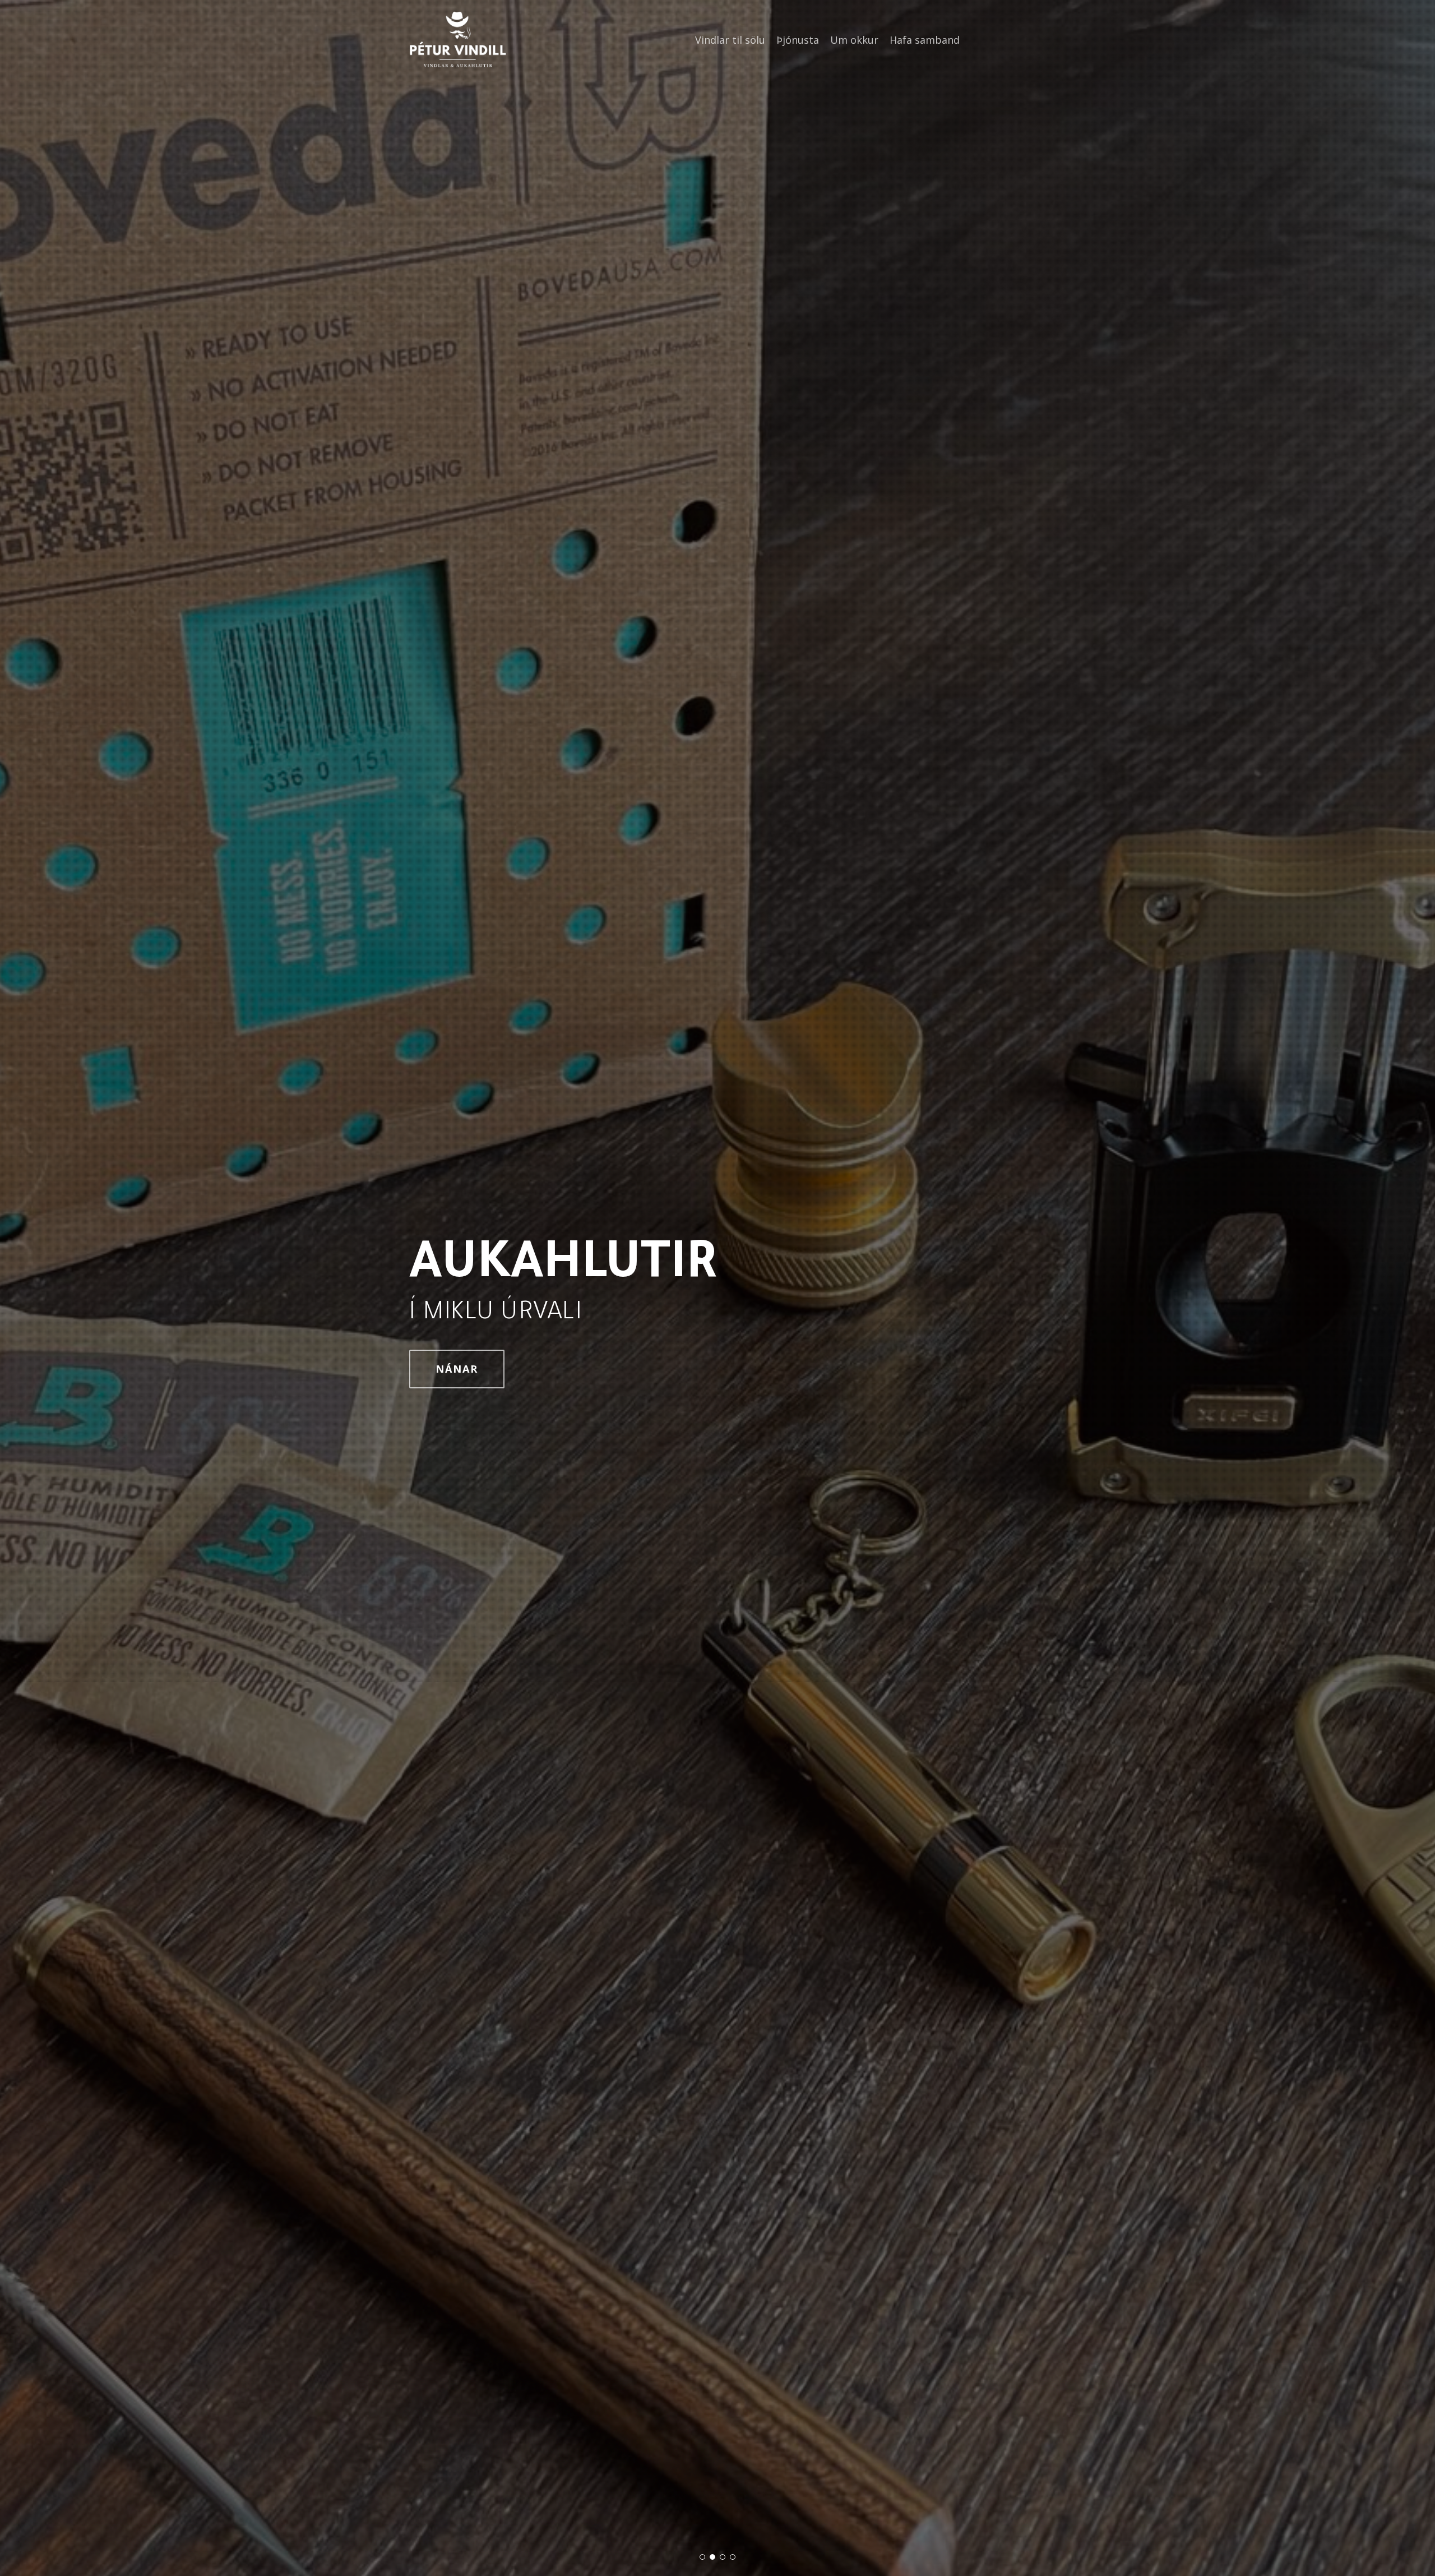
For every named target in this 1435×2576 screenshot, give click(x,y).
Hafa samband (925, 40)
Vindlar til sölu (730, 40)
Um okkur (854, 40)
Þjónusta (798, 40)
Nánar (457, 1369)
